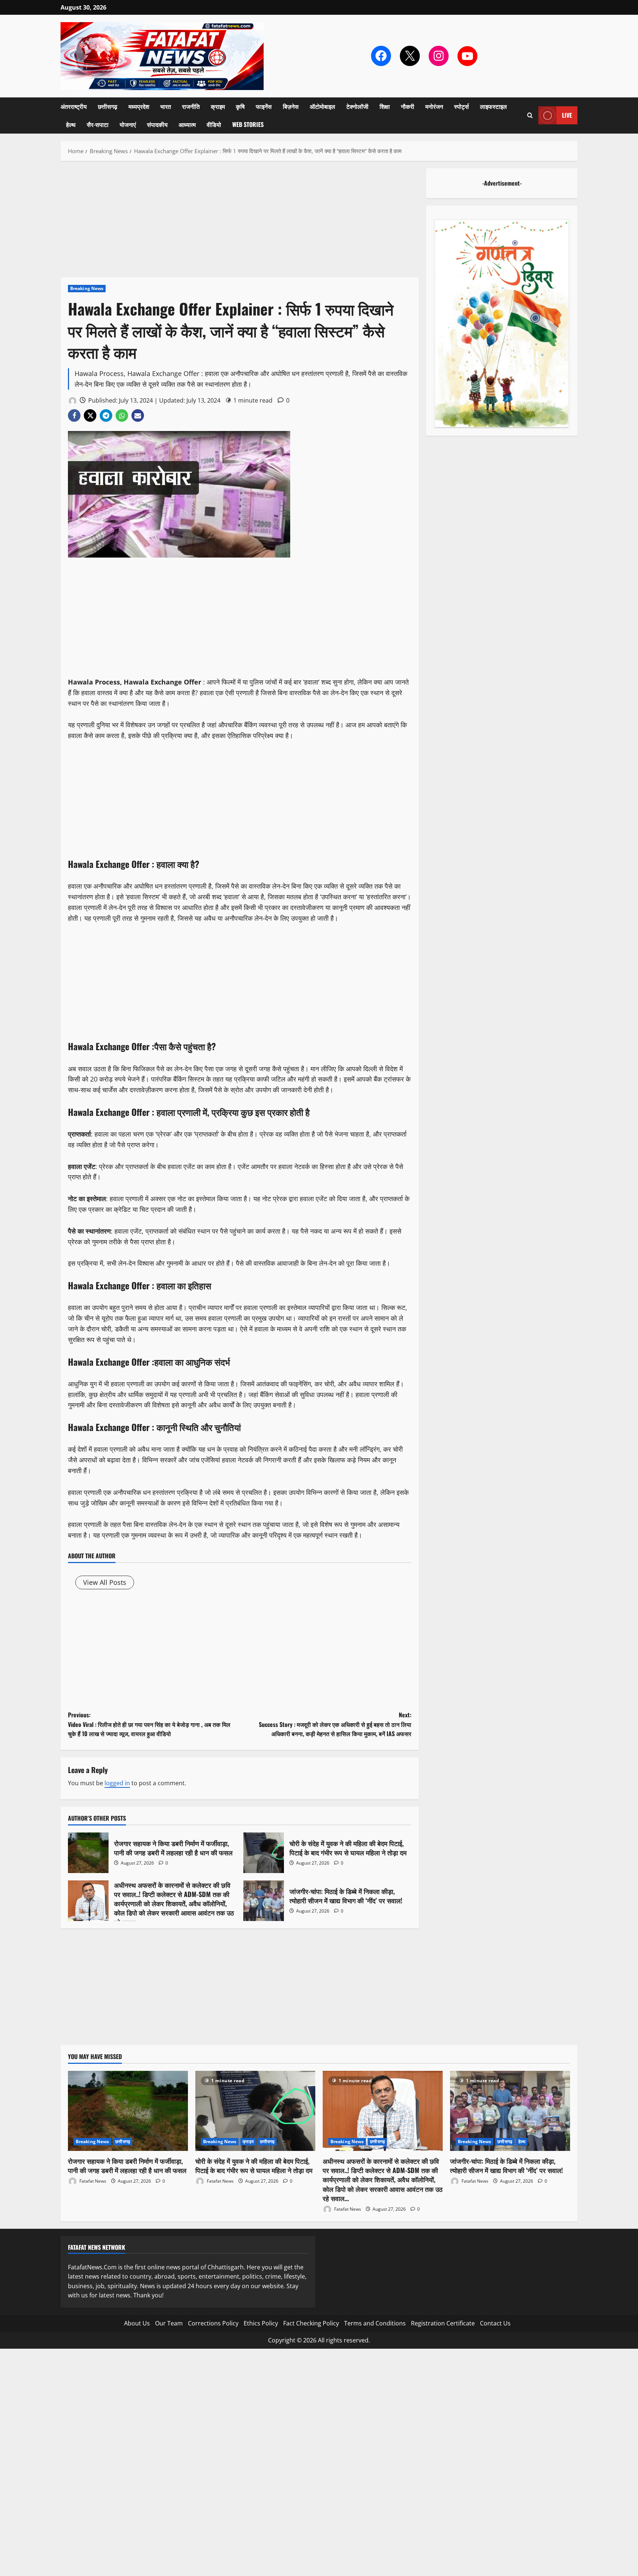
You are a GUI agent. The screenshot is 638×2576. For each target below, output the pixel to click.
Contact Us (495, 2323)
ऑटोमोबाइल (323, 106)
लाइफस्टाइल (493, 106)
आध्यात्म (187, 124)
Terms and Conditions (375, 2323)
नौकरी (408, 106)
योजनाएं (128, 124)
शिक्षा (385, 106)
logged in (117, 1783)
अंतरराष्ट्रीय (74, 106)
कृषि (240, 106)
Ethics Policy (261, 2323)
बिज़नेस (291, 106)
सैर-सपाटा (98, 124)
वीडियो (214, 124)
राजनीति (191, 106)
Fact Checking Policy (311, 2323)
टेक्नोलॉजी (357, 106)
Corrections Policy (213, 2323)
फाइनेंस (264, 106)
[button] (530, 115)
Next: (335, 1724)
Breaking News (87, 288)
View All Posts (105, 1582)
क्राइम (218, 106)
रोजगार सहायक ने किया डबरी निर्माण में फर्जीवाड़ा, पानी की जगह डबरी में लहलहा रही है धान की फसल (88, 1853)
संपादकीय (157, 124)
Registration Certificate (443, 2323)
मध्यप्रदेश (139, 106)
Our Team (169, 2323)
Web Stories (248, 124)
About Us (137, 2323)
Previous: (149, 1724)
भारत (166, 106)
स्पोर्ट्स (462, 106)
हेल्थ (71, 124)
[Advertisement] (240, 223)
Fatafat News (92, 2181)
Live (567, 115)
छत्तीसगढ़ (108, 106)
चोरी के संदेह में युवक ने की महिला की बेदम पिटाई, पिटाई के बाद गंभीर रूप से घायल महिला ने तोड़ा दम (264, 1853)
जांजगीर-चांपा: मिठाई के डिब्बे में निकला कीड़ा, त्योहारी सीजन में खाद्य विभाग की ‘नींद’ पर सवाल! (264, 1901)
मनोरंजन (434, 106)
